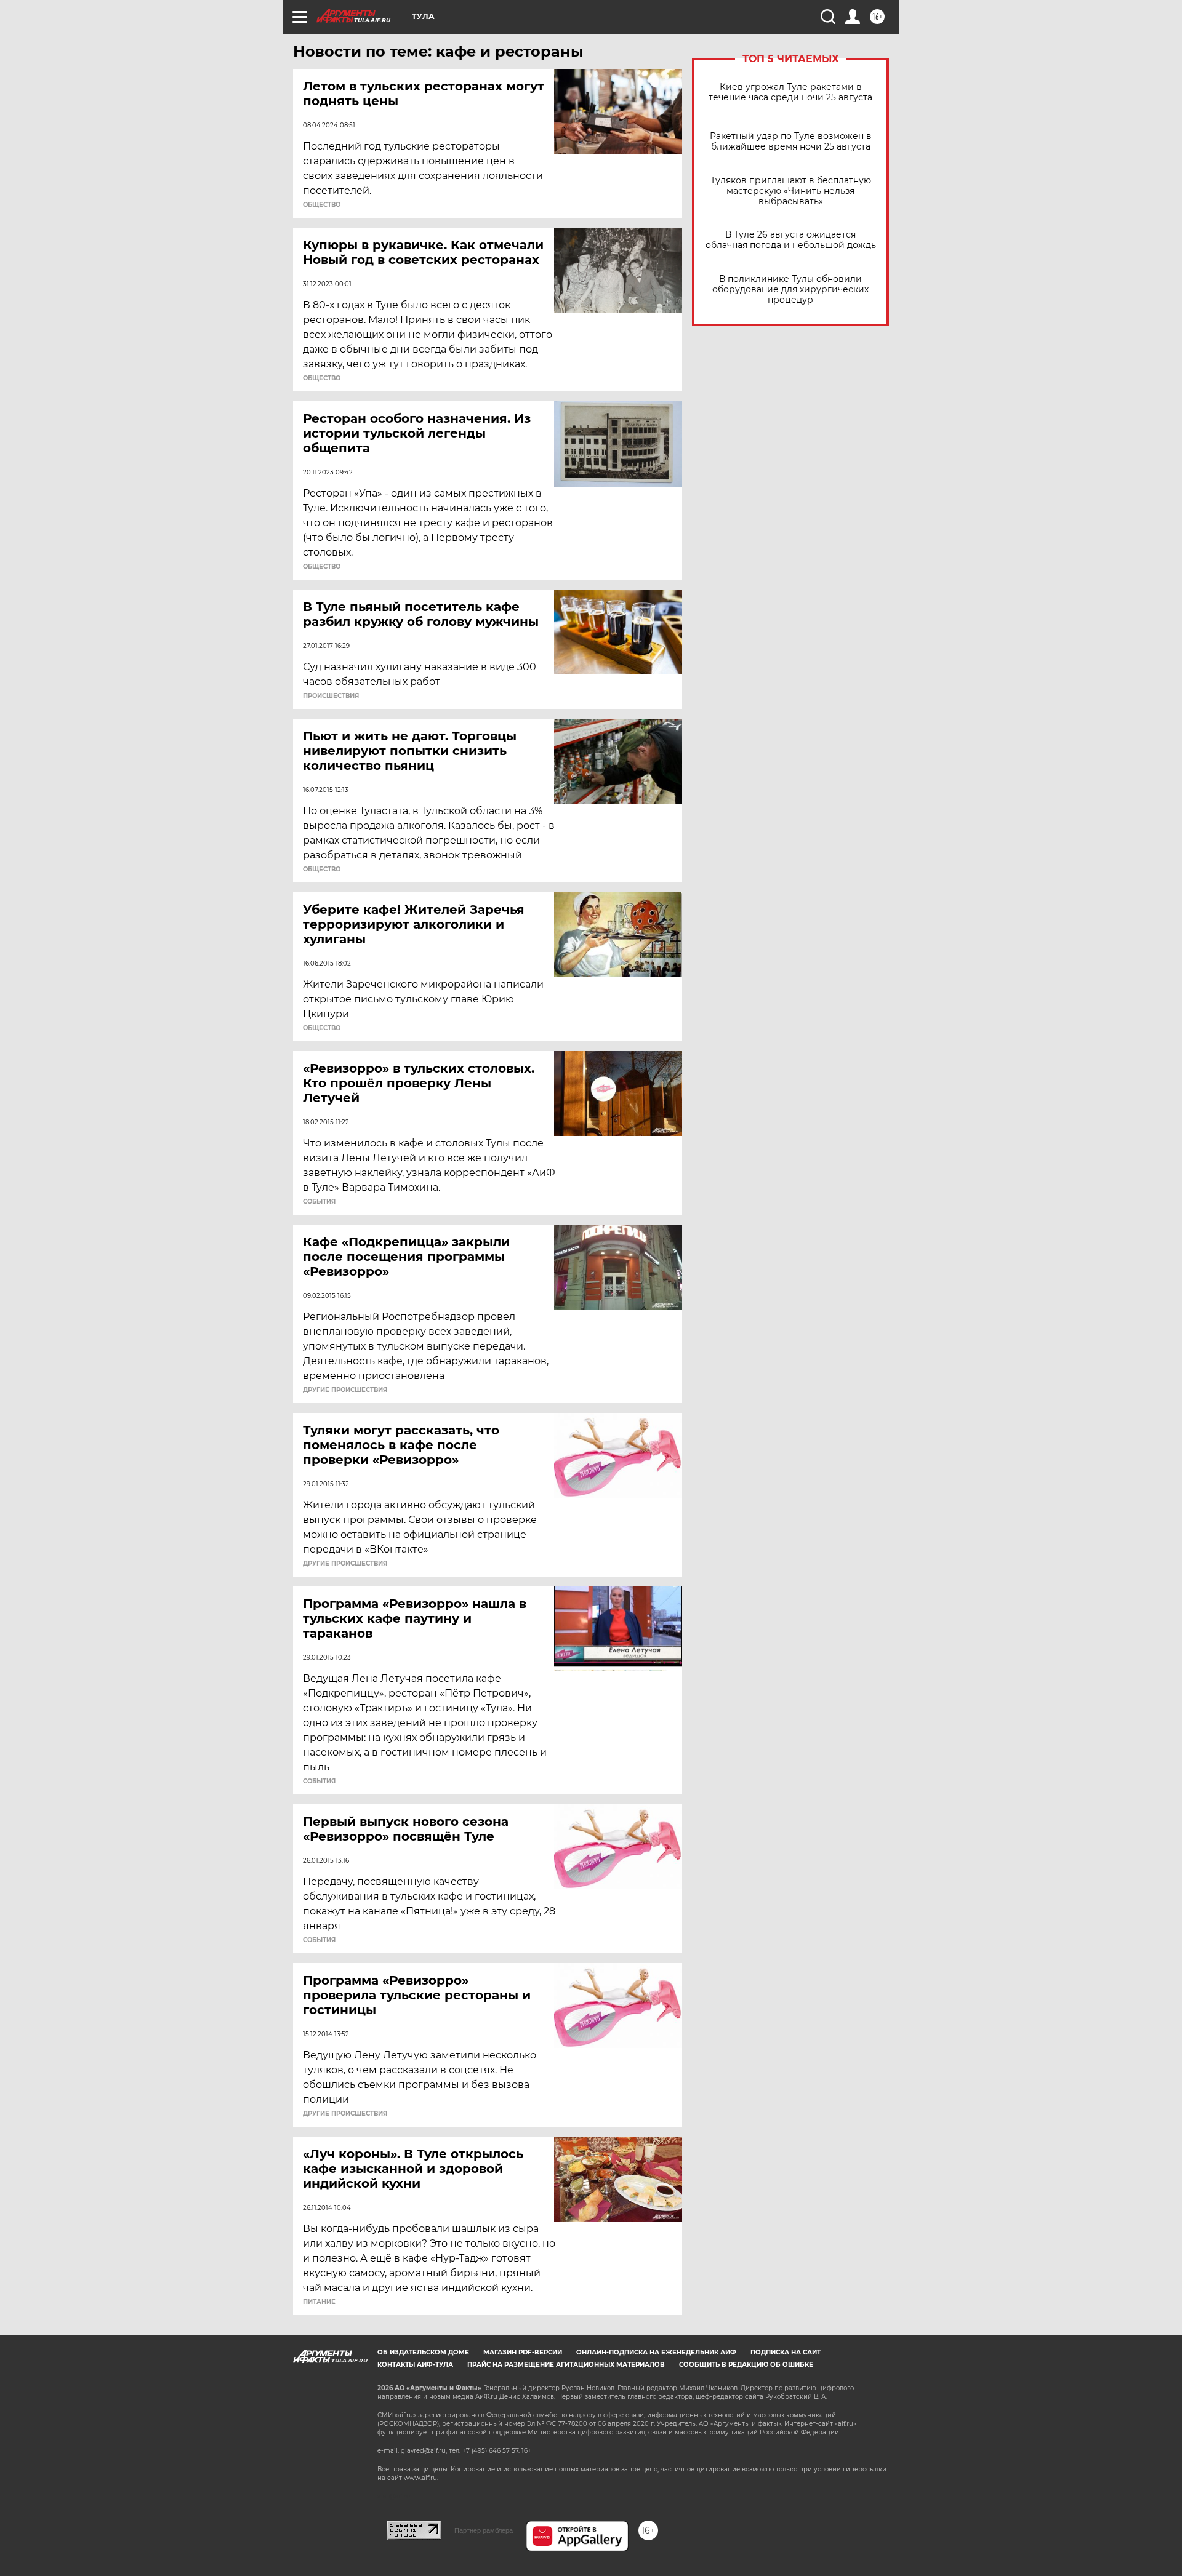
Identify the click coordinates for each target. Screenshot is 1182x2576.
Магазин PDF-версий (523, 2352)
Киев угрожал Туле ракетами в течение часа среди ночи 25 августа (790, 92)
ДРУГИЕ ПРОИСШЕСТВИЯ (345, 1390)
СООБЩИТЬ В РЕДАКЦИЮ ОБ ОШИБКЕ (746, 2365)
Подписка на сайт (786, 2352)
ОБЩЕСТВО (322, 205)
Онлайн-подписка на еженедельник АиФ (656, 2352)
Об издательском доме (423, 2352)
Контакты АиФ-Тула (415, 2365)
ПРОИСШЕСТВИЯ (331, 696)
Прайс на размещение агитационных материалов (566, 2365)
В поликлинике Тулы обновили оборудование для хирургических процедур (790, 290)
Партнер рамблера (484, 2530)
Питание (319, 2302)
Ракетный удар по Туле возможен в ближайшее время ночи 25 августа (791, 142)
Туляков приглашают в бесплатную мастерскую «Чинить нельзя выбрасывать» (791, 191)
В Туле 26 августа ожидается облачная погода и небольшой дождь (791, 240)
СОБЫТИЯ (319, 1202)
